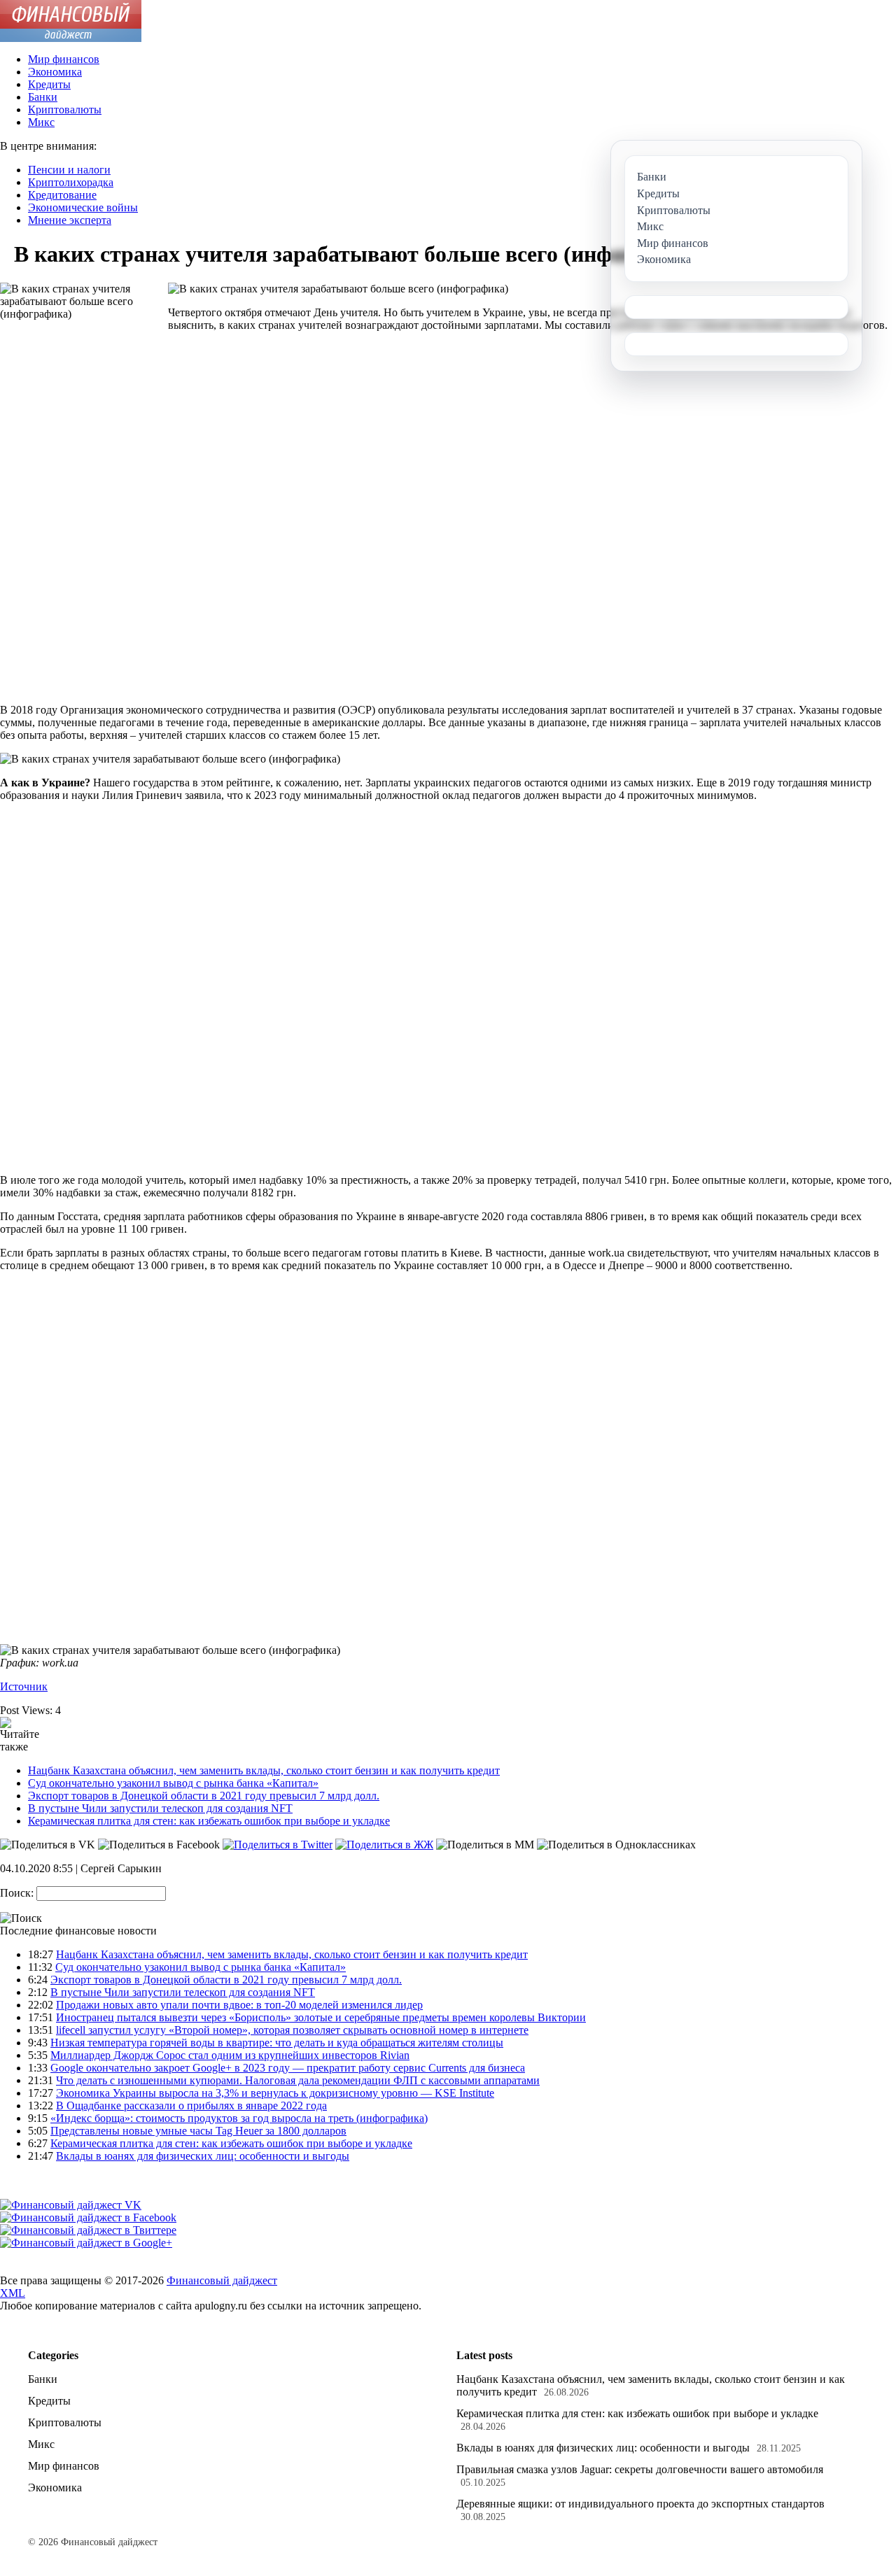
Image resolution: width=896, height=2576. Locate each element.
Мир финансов (64, 59)
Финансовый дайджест (222, 2280)
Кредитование (62, 195)
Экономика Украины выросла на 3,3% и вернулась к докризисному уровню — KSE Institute (275, 2093)
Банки (43, 97)
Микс (41, 122)
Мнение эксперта (70, 220)
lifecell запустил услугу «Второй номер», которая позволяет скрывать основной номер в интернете (292, 2030)
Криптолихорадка (71, 182)
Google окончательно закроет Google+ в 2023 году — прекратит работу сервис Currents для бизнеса (288, 2068)
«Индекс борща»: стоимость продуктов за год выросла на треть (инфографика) (239, 2118)
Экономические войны (83, 207)
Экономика (55, 72)
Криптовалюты (65, 109)
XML (13, 2293)
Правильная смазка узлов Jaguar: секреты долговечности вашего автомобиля (640, 2469)
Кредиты (49, 84)
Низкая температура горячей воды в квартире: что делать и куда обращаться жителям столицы (277, 2043)
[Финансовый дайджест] (71, 38)
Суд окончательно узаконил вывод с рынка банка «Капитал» (173, 1783)
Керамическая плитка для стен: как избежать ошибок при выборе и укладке (209, 1821)
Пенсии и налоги (69, 170)
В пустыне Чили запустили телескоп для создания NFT (160, 1808)
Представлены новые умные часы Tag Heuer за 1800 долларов (198, 2131)
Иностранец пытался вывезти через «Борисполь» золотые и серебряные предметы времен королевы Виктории (321, 2017)
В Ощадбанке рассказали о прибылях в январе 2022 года (191, 2106)
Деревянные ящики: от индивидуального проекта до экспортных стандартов (640, 2504)
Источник (24, 1686)
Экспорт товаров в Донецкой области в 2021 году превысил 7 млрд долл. (204, 1796)
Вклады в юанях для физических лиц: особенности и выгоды (203, 2156)
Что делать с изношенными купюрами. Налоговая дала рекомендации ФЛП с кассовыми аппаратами (298, 2080)
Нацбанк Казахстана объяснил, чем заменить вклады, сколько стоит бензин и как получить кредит (264, 1770)
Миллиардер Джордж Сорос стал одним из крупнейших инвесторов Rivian (230, 2055)
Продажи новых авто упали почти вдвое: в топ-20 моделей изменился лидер (239, 2005)
